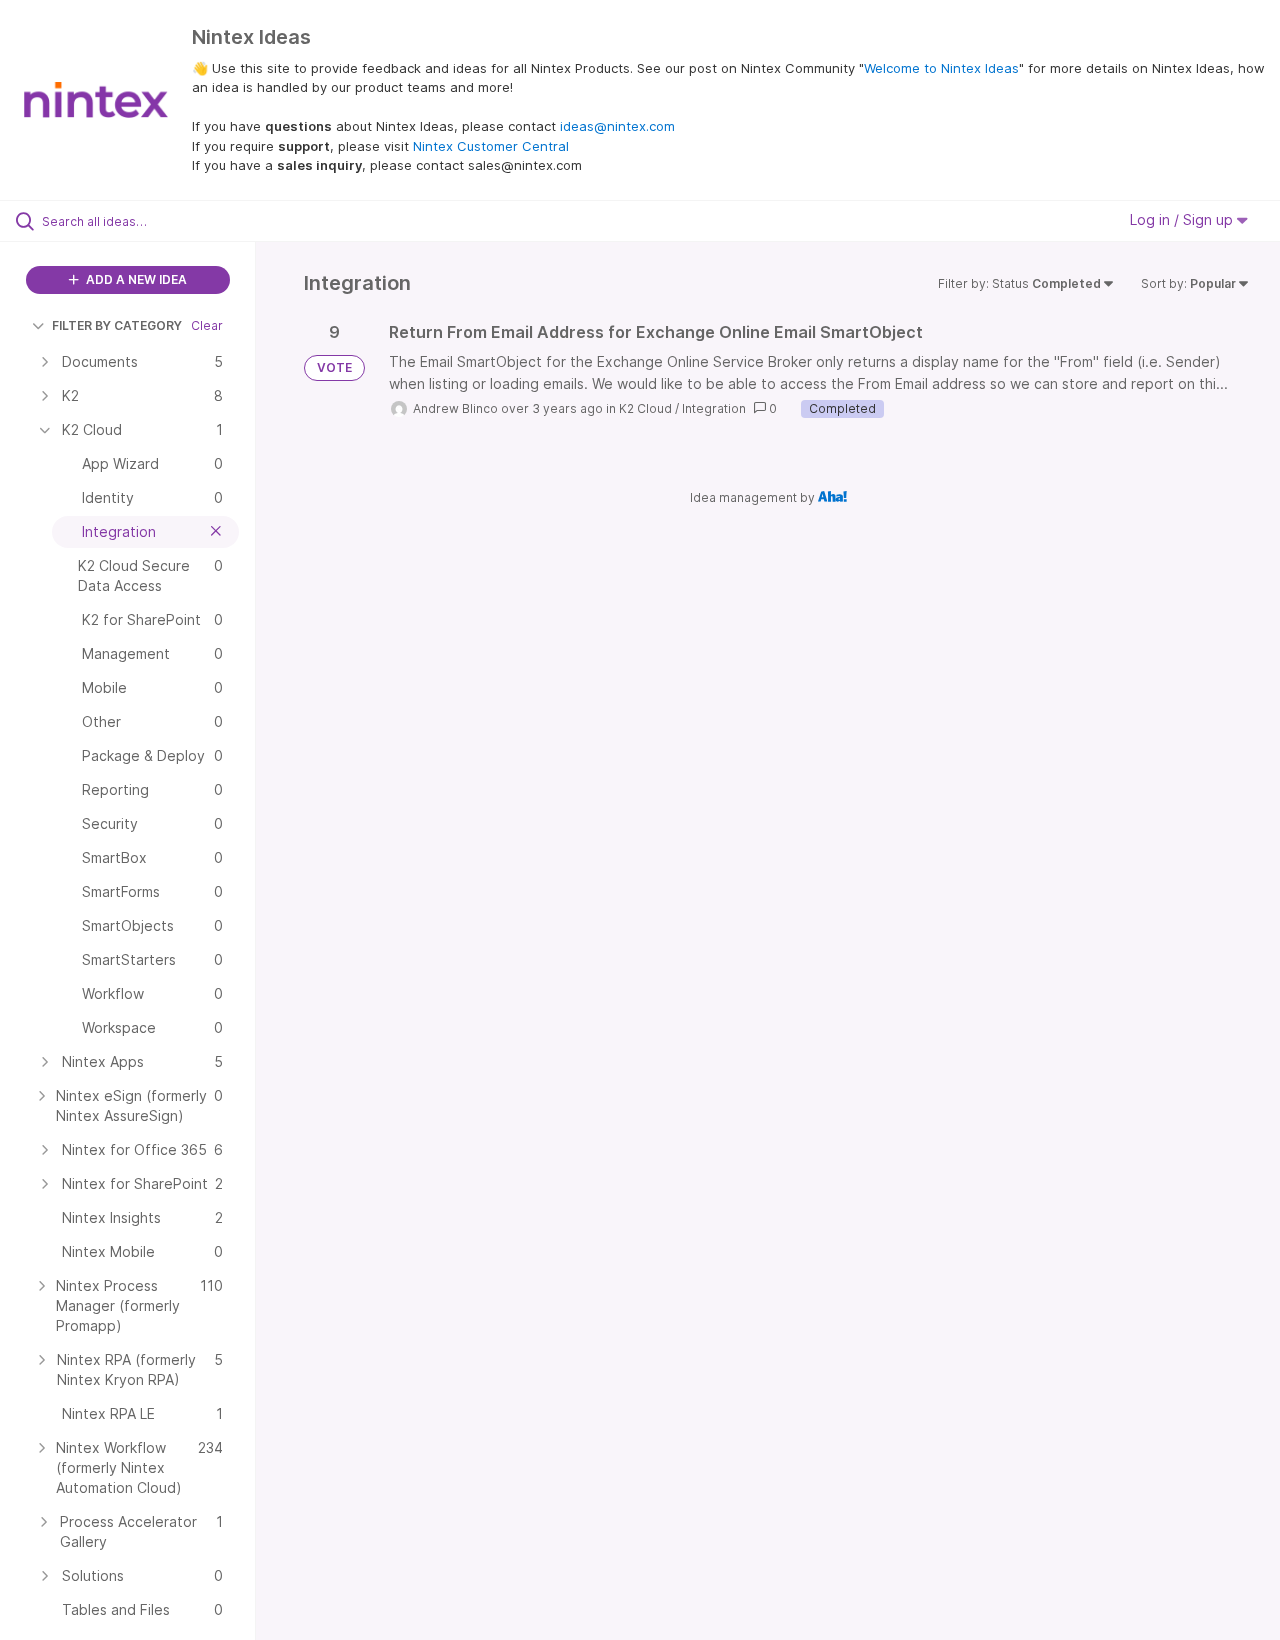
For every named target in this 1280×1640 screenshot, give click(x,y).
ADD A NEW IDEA (135, 279)
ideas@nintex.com (617, 126)
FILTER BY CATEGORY (117, 325)
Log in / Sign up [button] (1183, 219)
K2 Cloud (645, 408)
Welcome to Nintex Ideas (941, 68)
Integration (714, 408)
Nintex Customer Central (491, 146)
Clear (207, 325)
